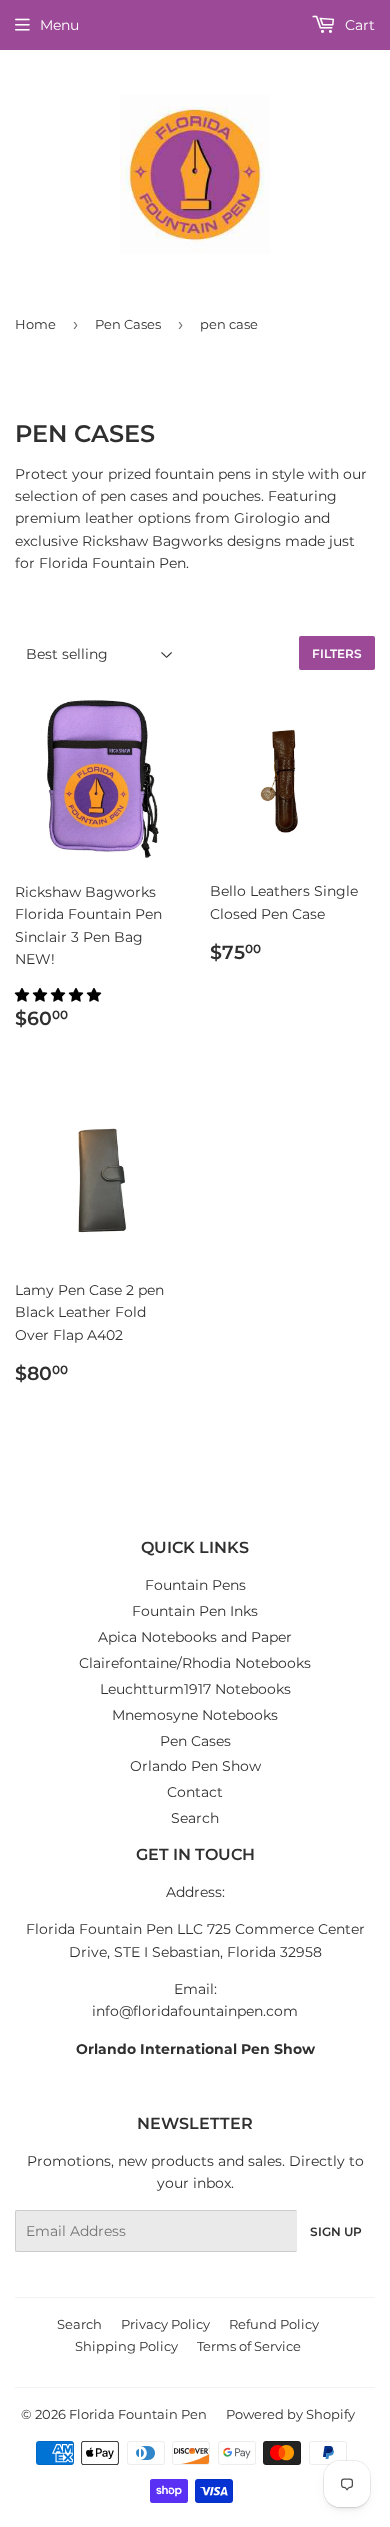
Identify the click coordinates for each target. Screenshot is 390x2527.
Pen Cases (128, 324)
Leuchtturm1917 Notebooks (195, 1689)
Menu (59, 25)
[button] (60, 995)
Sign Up (336, 2231)
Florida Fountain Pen (138, 2414)
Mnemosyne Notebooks (195, 1715)
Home (35, 324)
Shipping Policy (126, 2346)
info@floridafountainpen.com (195, 2011)
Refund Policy (274, 2324)
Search (195, 1818)
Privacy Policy (165, 2324)
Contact (195, 1792)
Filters (337, 653)
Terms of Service (249, 2346)
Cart (358, 25)
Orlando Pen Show (195, 1766)
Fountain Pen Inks (195, 1611)
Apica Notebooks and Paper (195, 1637)
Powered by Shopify (290, 2414)
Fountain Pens (195, 1585)
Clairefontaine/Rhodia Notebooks (195, 1663)
